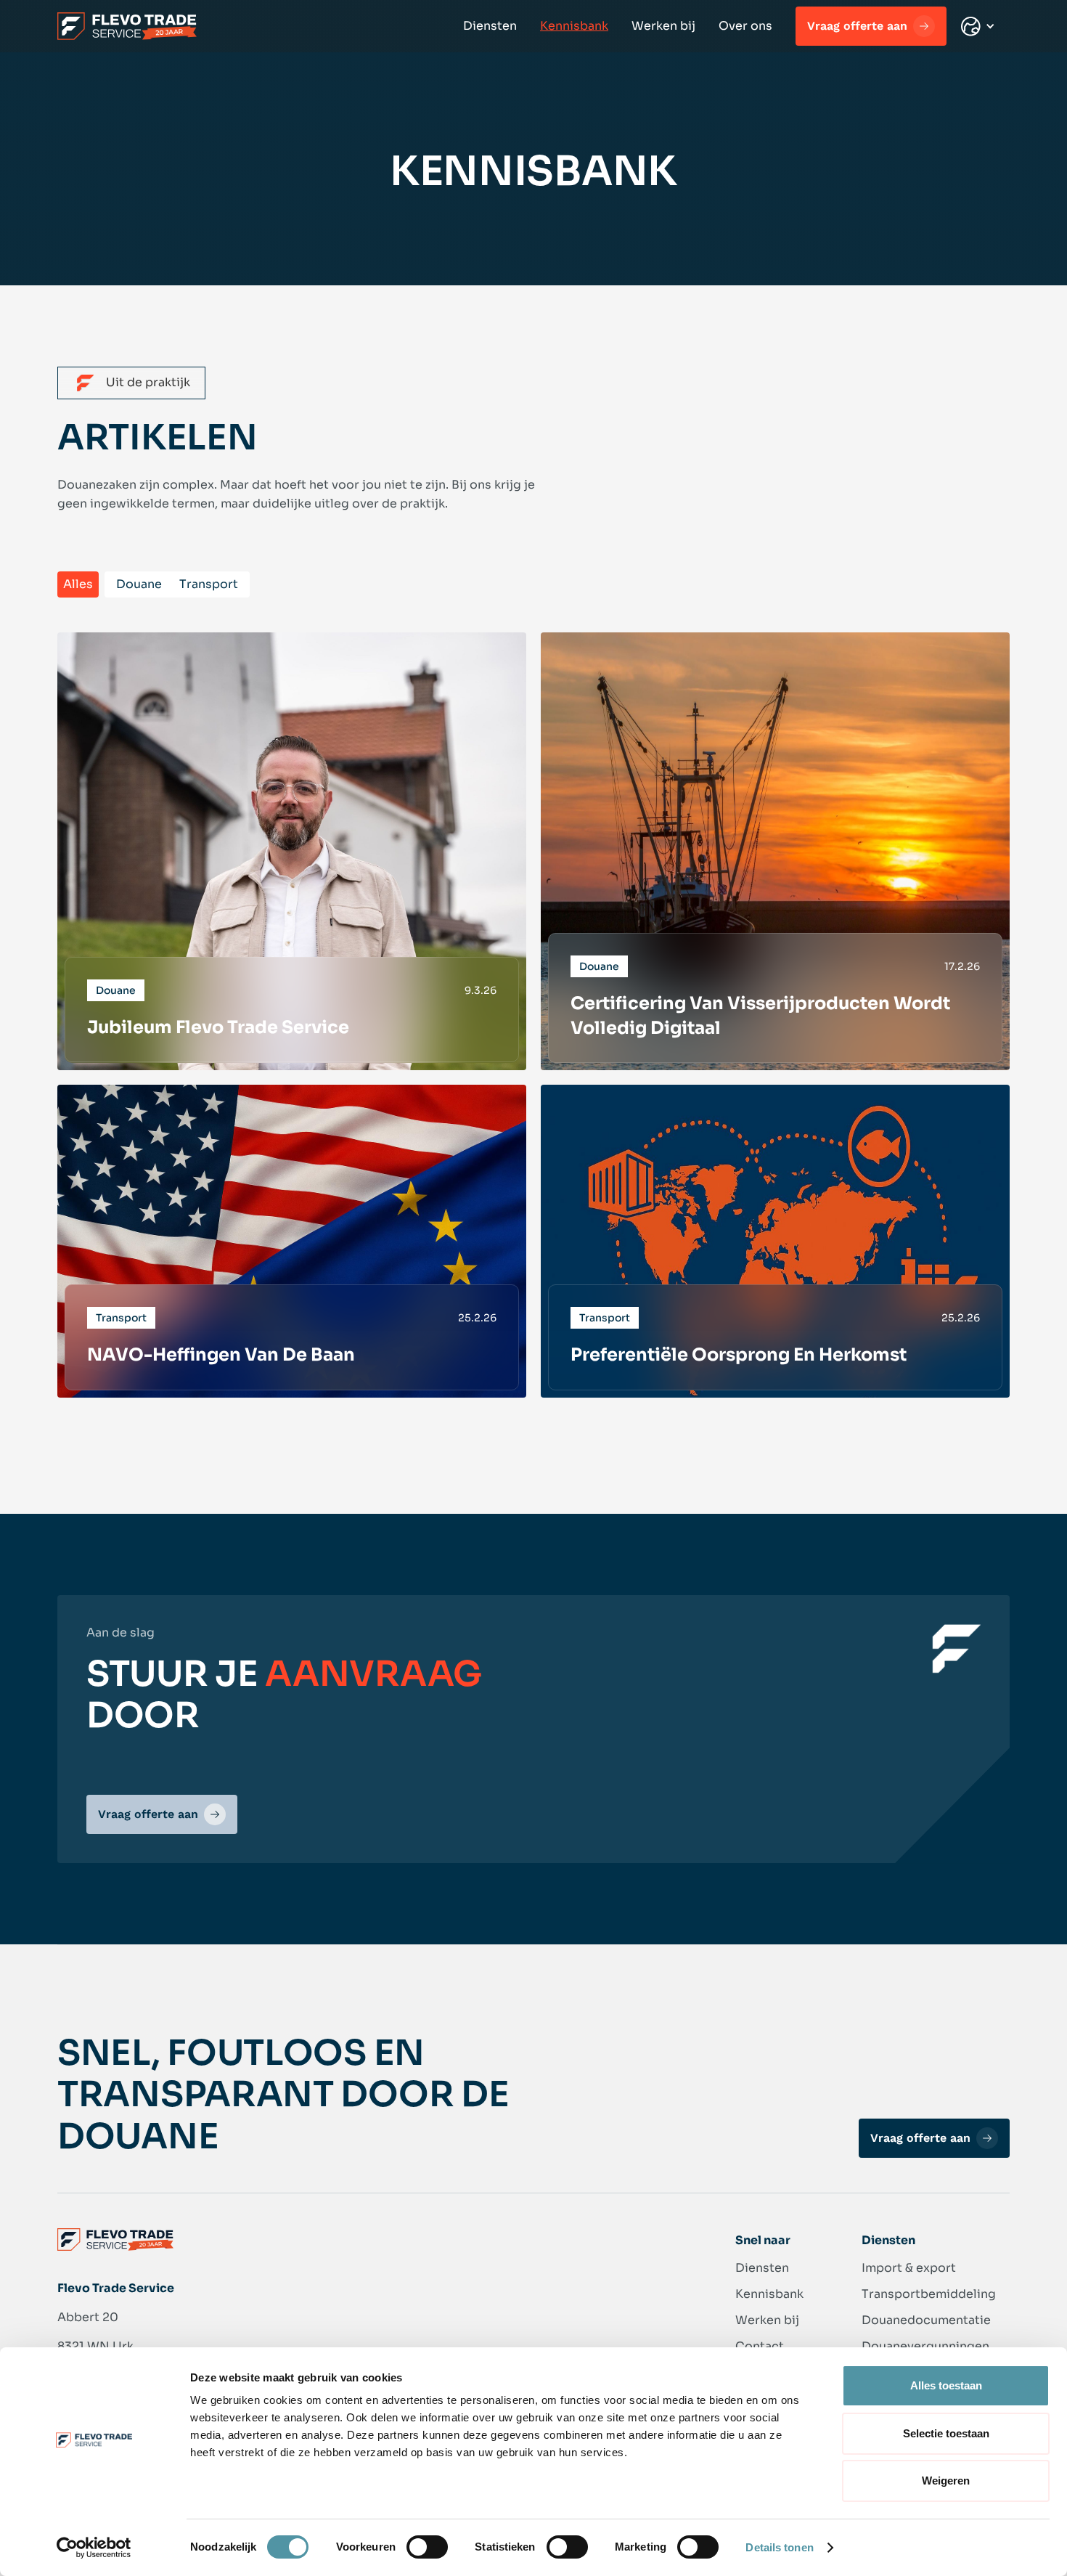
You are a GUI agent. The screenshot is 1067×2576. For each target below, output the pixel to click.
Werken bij (663, 26)
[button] (978, 27)
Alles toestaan (946, 2385)
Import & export (909, 2268)
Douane (139, 584)
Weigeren (946, 2481)
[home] (127, 26)
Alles (78, 584)
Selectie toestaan (946, 2433)
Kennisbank (574, 26)
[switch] (427, 2547)
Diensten (490, 26)
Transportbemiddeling (929, 2294)
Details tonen (779, 2547)
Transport (209, 584)
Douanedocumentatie (926, 2320)
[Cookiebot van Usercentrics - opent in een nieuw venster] (94, 2548)
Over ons (745, 26)
